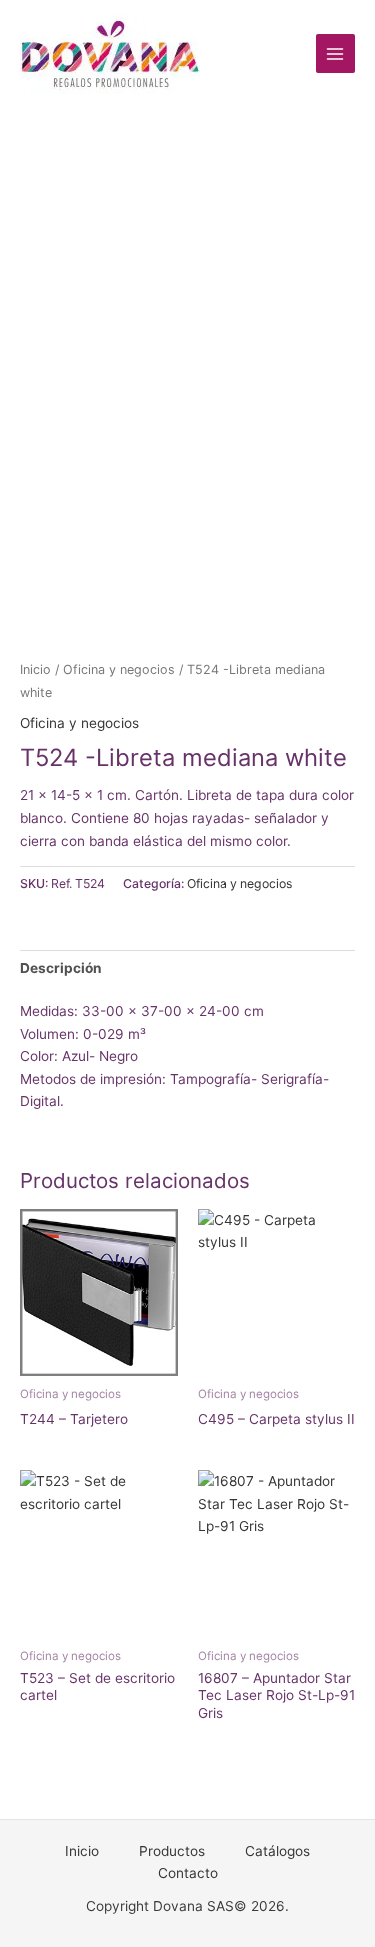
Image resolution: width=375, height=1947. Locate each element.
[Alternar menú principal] (335, 53)
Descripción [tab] (61, 968)
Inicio (35, 669)
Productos (172, 1851)
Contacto (188, 1873)
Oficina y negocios (119, 669)
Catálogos (277, 1851)
